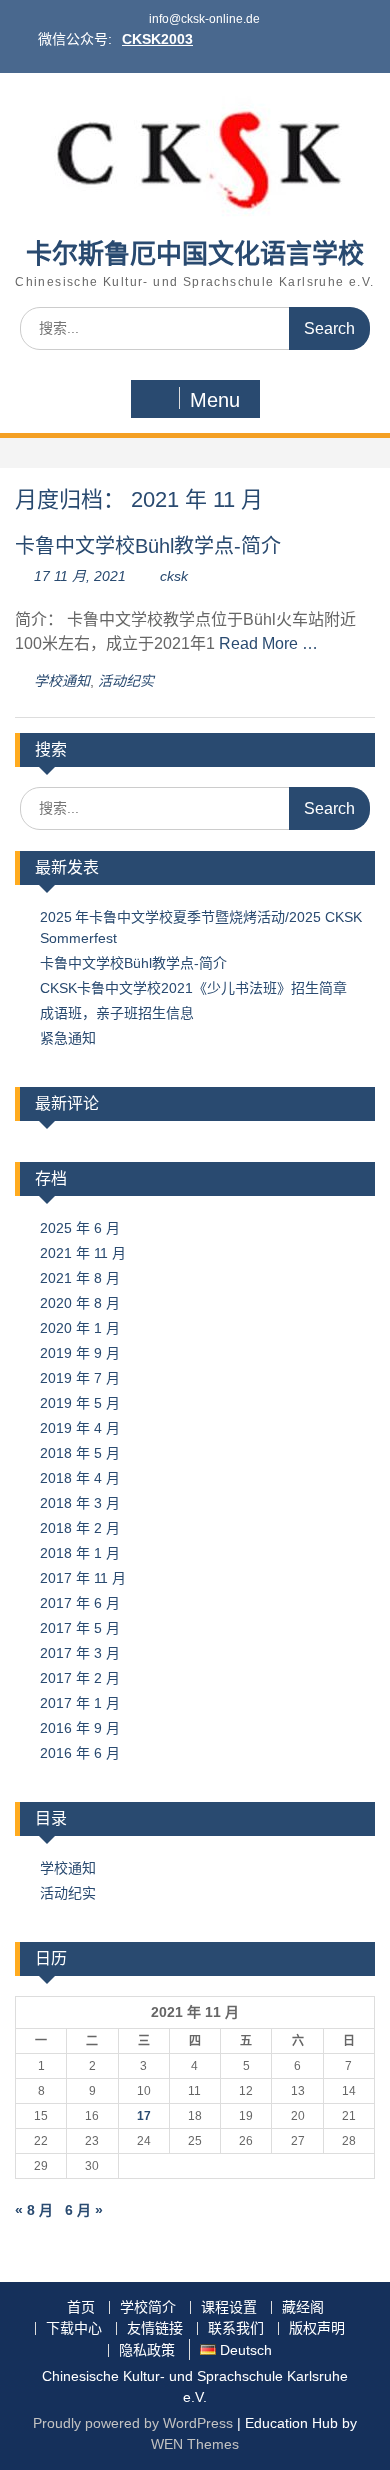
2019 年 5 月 (80, 1403)
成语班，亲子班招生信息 (117, 1013)
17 (144, 2116)
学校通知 (62, 681)
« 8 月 (34, 2210)
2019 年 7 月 (80, 1378)
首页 (81, 2307)
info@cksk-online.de (204, 19)
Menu (215, 400)
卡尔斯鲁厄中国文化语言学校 (195, 254)
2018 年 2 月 (80, 1528)
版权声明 (317, 2328)
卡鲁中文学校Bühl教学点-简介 (148, 546)
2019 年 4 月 (80, 1428)
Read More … (268, 643)
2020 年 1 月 (80, 1328)
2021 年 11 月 (83, 1253)
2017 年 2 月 (80, 1678)
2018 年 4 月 (80, 1478)
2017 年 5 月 (80, 1628)
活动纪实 (126, 681)
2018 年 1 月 (80, 1553)
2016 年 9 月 (80, 1728)
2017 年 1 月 (80, 1703)
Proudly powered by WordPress (133, 2423)
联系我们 (236, 2328)
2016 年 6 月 (80, 1753)
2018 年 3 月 (80, 1503)
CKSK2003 (157, 39)
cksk (174, 576)
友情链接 (155, 2328)
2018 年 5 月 (80, 1453)
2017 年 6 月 (80, 1603)
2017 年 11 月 (83, 1578)
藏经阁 (303, 2307)
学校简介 (148, 2307)
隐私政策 (147, 2350)
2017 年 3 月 (80, 1653)
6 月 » (84, 2210)
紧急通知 (68, 1038)
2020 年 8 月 (80, 1303)
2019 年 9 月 (80, 1353)
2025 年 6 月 (80, 1228)
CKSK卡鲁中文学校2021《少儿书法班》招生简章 (193, 988)
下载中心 (74, 2328)
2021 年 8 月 (80, 1278)
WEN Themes (195, 2444)
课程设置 (229, 2307)
